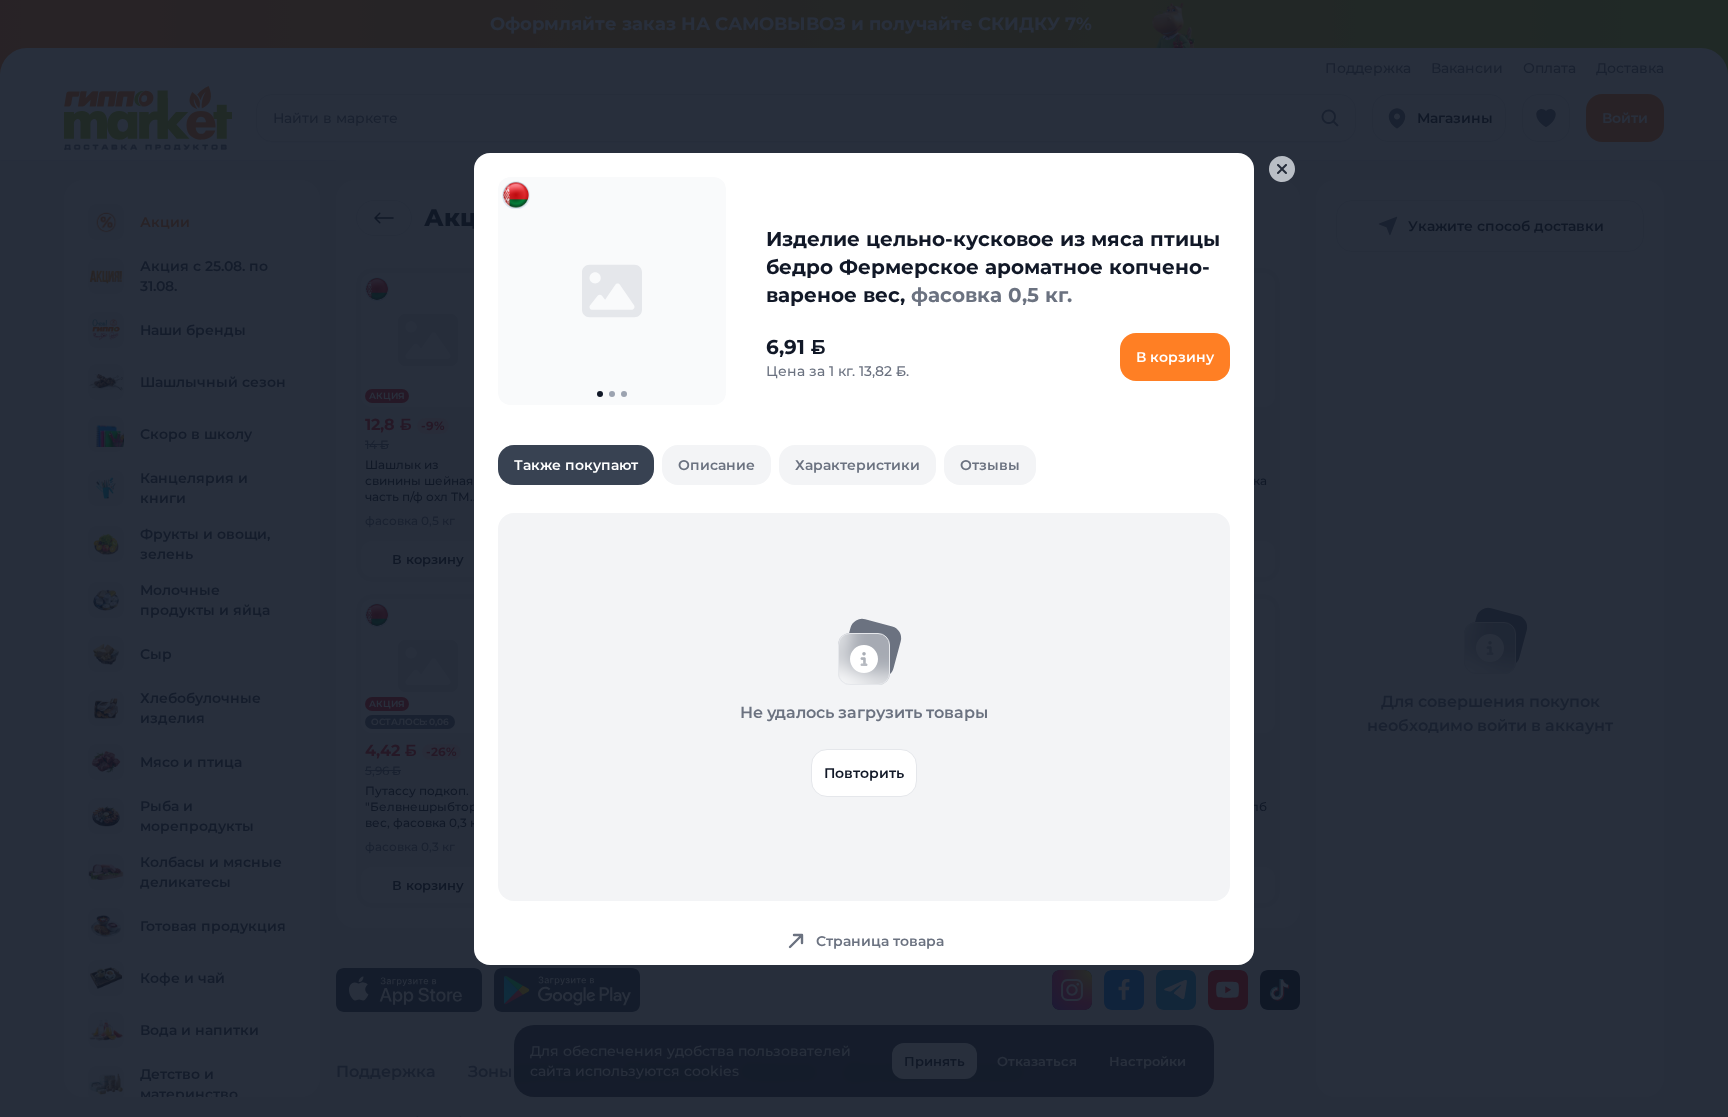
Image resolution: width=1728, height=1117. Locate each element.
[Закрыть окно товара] (1282, 169)
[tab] (576, 465)
